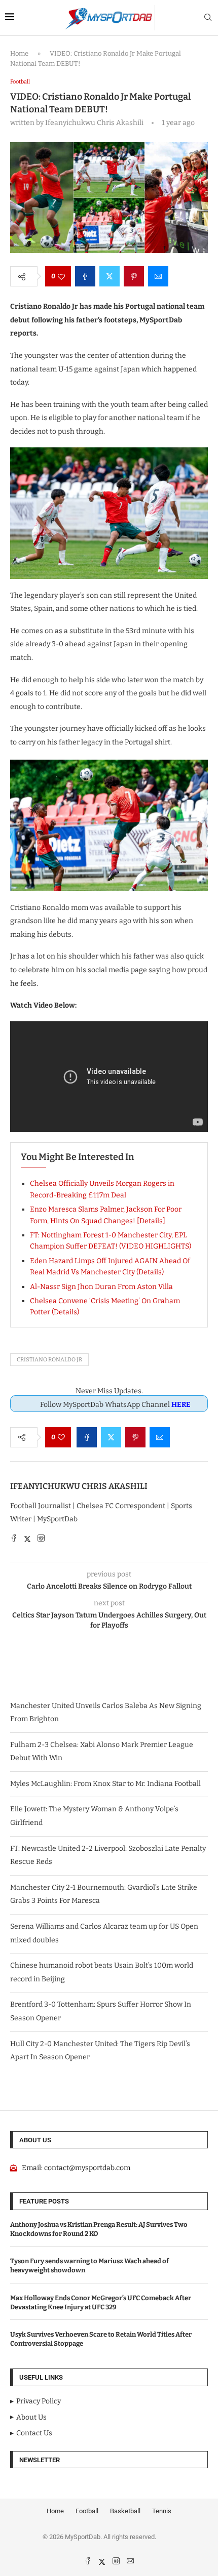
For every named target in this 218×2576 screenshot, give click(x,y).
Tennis (162, 2511)
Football (87, 2511)
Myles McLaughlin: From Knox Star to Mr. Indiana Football (105, 1784)
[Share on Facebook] (85, 276)
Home (19, 53)
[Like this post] (61, 276)
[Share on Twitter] (110, 276)
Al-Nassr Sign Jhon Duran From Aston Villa (101, 1287)
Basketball (125, 2511)
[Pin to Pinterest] (134, 276)
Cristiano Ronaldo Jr (49, 1360)
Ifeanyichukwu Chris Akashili (79, 1486)
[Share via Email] (158, 276)
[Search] (208, 18)
